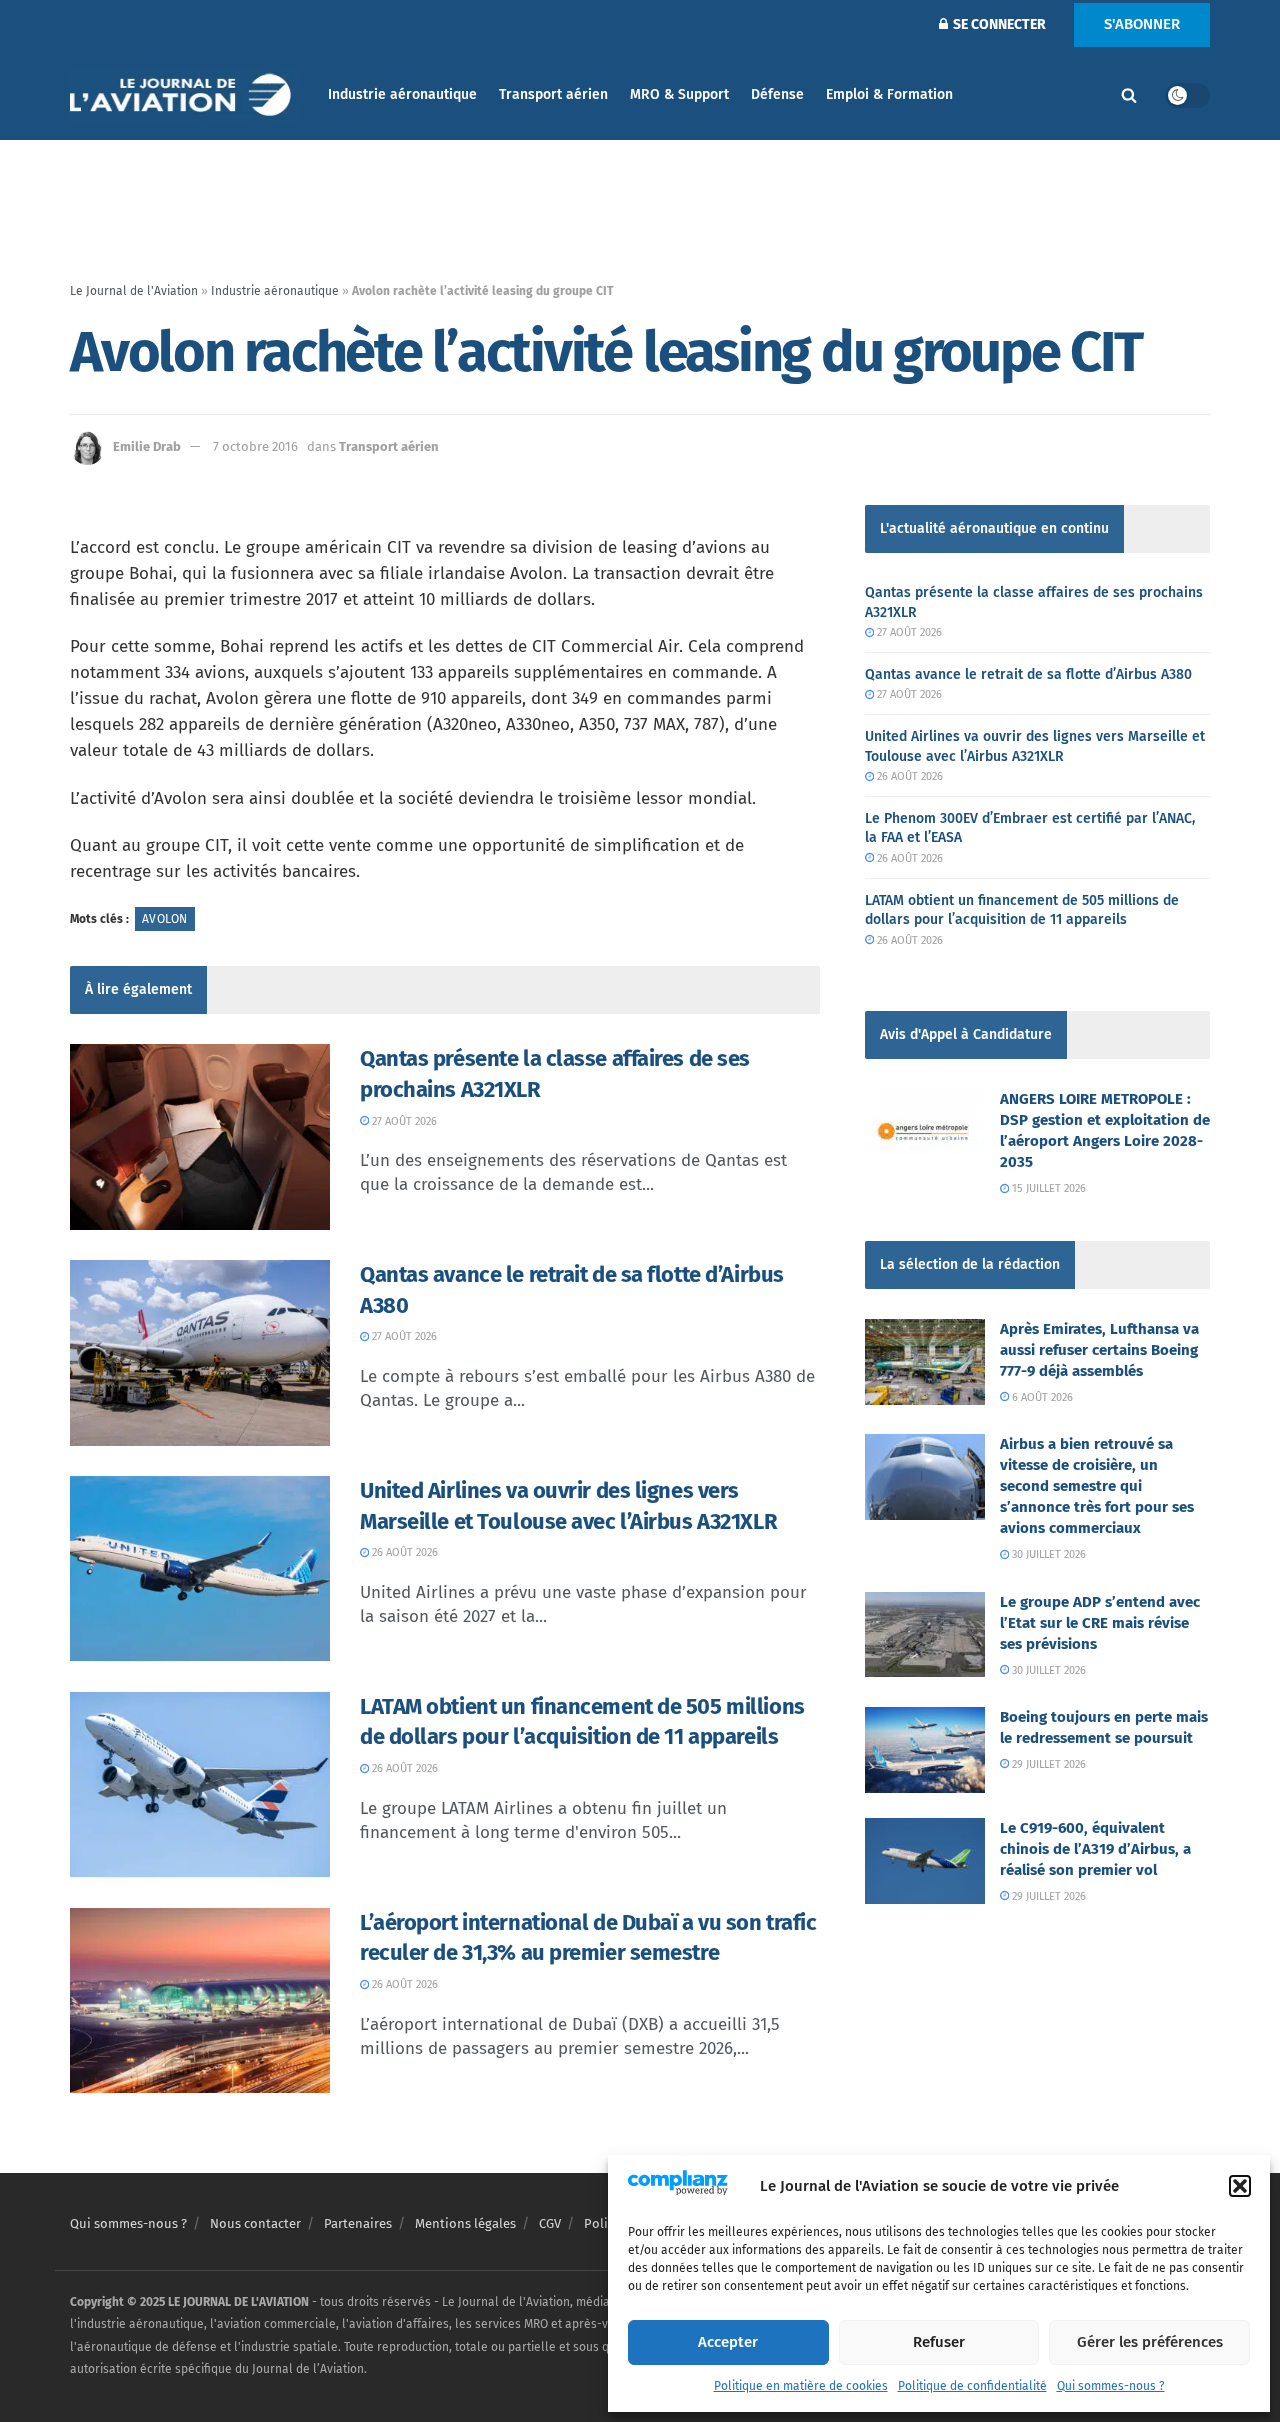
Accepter (728, 2342)
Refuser (939, 2342)
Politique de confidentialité (972, 2386)
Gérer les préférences (1150, 2342)
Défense (777, 94)
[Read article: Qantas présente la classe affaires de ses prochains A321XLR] (200, 1137)
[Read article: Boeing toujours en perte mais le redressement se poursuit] (925, 1750)
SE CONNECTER (998, 24)
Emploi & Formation (889, 94)
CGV (550, 2223)
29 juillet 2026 (1047, 1764)
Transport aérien (553, 94)
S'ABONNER (1142, 24)
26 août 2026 (403, 1552)
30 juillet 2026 (1047, 1554)
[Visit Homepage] (185, 95)
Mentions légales (465, 2223)
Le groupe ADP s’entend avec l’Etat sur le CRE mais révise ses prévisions (1100, 1623)
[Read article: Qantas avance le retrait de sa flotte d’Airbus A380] (200, 1353)
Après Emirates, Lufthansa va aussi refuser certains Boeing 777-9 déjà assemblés (1099, 1350)
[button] (1240, 2186)
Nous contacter (255, 2223)
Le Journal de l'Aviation (134, 291)
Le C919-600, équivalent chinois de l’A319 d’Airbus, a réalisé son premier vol (1095, 1849)
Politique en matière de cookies (801, 2386)
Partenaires (358, 2223)
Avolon (165, 919)
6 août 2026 (1041, 1397)
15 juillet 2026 (1047, 1188)
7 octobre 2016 (255, 446)
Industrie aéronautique (402, 94)
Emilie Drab (147, 446)
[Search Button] (1129, 95)
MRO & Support (679, 94)
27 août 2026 (403, 1121)
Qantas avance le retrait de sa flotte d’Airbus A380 (1028, 674)
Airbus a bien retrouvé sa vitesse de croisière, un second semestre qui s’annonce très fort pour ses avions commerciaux (1097, 1486)
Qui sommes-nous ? (1111, 2386)
